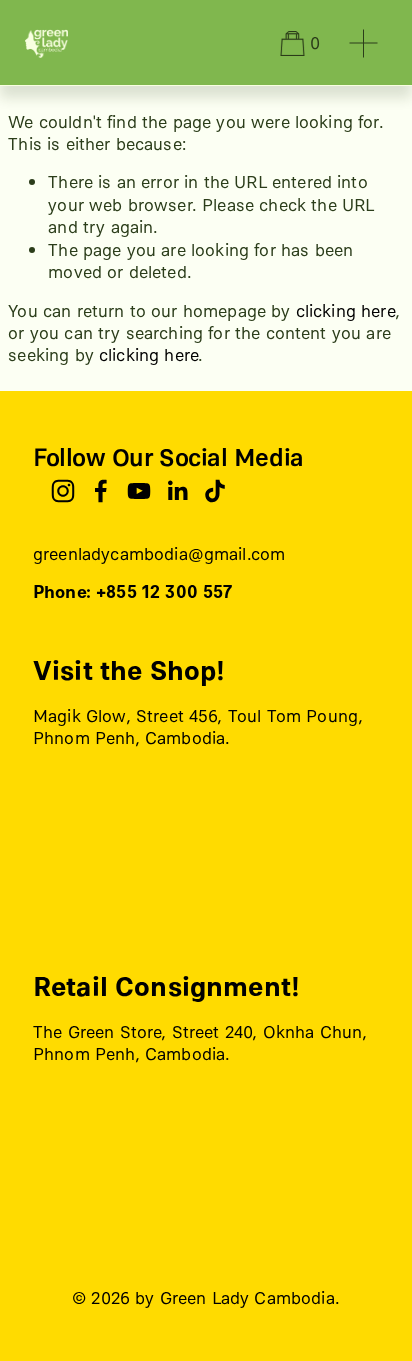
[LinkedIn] (177, 491)
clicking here (345, 311)
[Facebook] (101, 491)
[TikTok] (215, 491)
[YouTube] (139, 491)
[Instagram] (63, 491)
